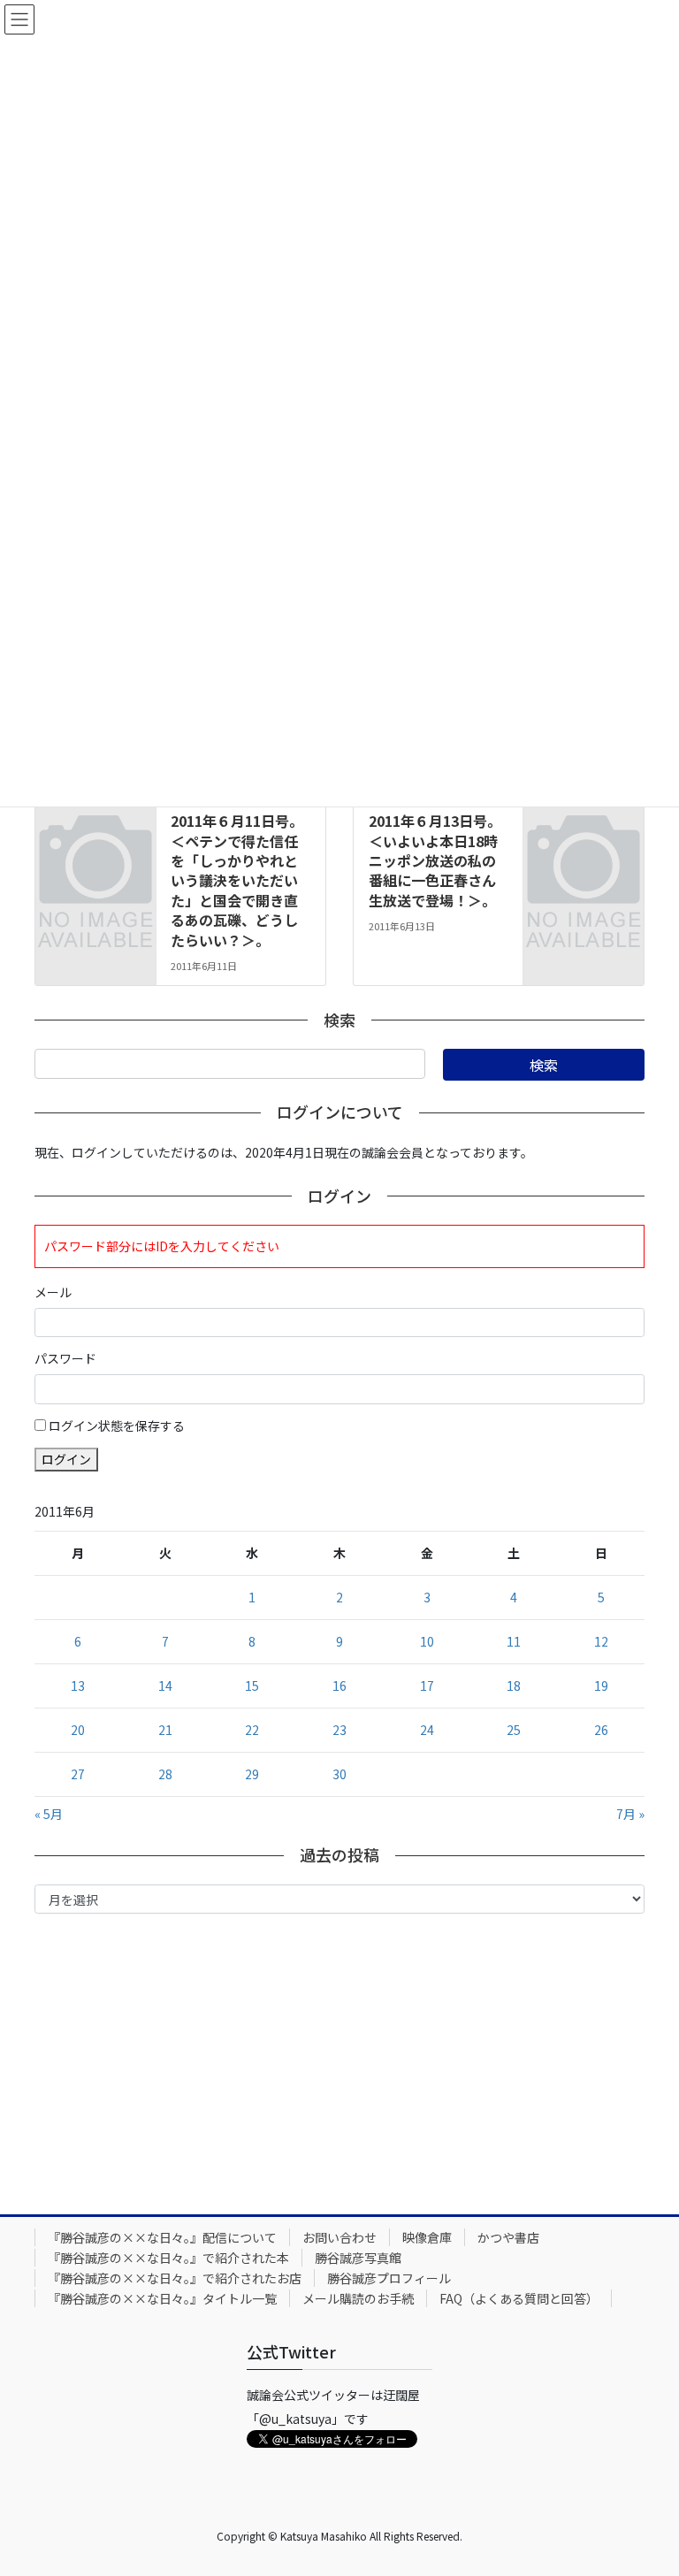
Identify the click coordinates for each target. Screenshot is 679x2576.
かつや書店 (508, 2237)
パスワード (65, 1358)
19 (601, 1685)
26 (601, 1730)
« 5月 (49, 1814)
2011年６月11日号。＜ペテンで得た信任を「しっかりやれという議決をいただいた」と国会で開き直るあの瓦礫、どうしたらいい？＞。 (237, 880)
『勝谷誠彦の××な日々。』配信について (162, 2237)
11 (514, 1641)
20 (78, 1730)
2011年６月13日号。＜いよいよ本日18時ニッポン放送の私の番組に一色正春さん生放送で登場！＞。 (435, 860)
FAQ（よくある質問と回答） (519, 2298)
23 (339, 1730)
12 (601, 1641)
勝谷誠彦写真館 (358, 2258)
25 (514, 1730)
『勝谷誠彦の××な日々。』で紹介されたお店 (175, 2278)
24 (427, 1730)
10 (427, 1641)
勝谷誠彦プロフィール (389, 2278)
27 (78, 1774)
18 (514, 1685)
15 (252, 1685)
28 (165, 1774)
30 (339, 1774)
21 (165, 1730)
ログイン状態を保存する (117, 1426)
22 (252, 1730)
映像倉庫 (427, 2237)
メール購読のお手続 (358, 2298)
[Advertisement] (339, 2060)
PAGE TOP (646, 2482)
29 (252, 1774)
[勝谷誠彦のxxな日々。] (95, 813)
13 (78, 1685)
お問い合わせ (339, 2237)
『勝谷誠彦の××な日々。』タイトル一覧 (162, 2298)
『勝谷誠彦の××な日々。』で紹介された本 (168, 2258)
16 (339, 1685)
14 (165, 1685)
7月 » (630, 1814)
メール (53, 1292)
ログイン (66, 1459)
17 (427, 1685)
